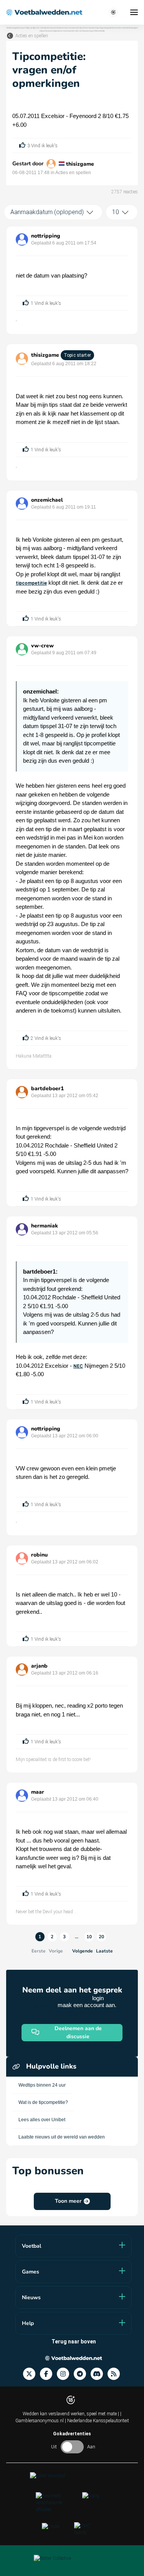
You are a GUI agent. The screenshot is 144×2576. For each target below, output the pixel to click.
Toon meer (68, 2201)
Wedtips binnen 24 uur (42, 2085)
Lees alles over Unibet (42, 2120)
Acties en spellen (32, 36)
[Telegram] (82, 2374)
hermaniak (45, 1226)
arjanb (39, 1666)
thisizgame (80, 164)
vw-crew (42, 646)
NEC (78, 1366)
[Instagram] (65, 2374)
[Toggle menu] (134, 12)
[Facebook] (48, 2374)
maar (38, 1792)
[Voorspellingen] (116, 2374)
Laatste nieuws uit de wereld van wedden (62, 2137)
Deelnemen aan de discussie (78, 2032)
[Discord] (99, 2374)
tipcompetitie (31, 583)
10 (89, 1937)
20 (101, 1937)
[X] (31, 2374)
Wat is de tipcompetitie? (43, 2102)
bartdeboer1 (47, 1088)
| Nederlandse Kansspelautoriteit (97, 2421)
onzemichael (47, 500)
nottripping (46, 236)
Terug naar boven (74, 2342)
